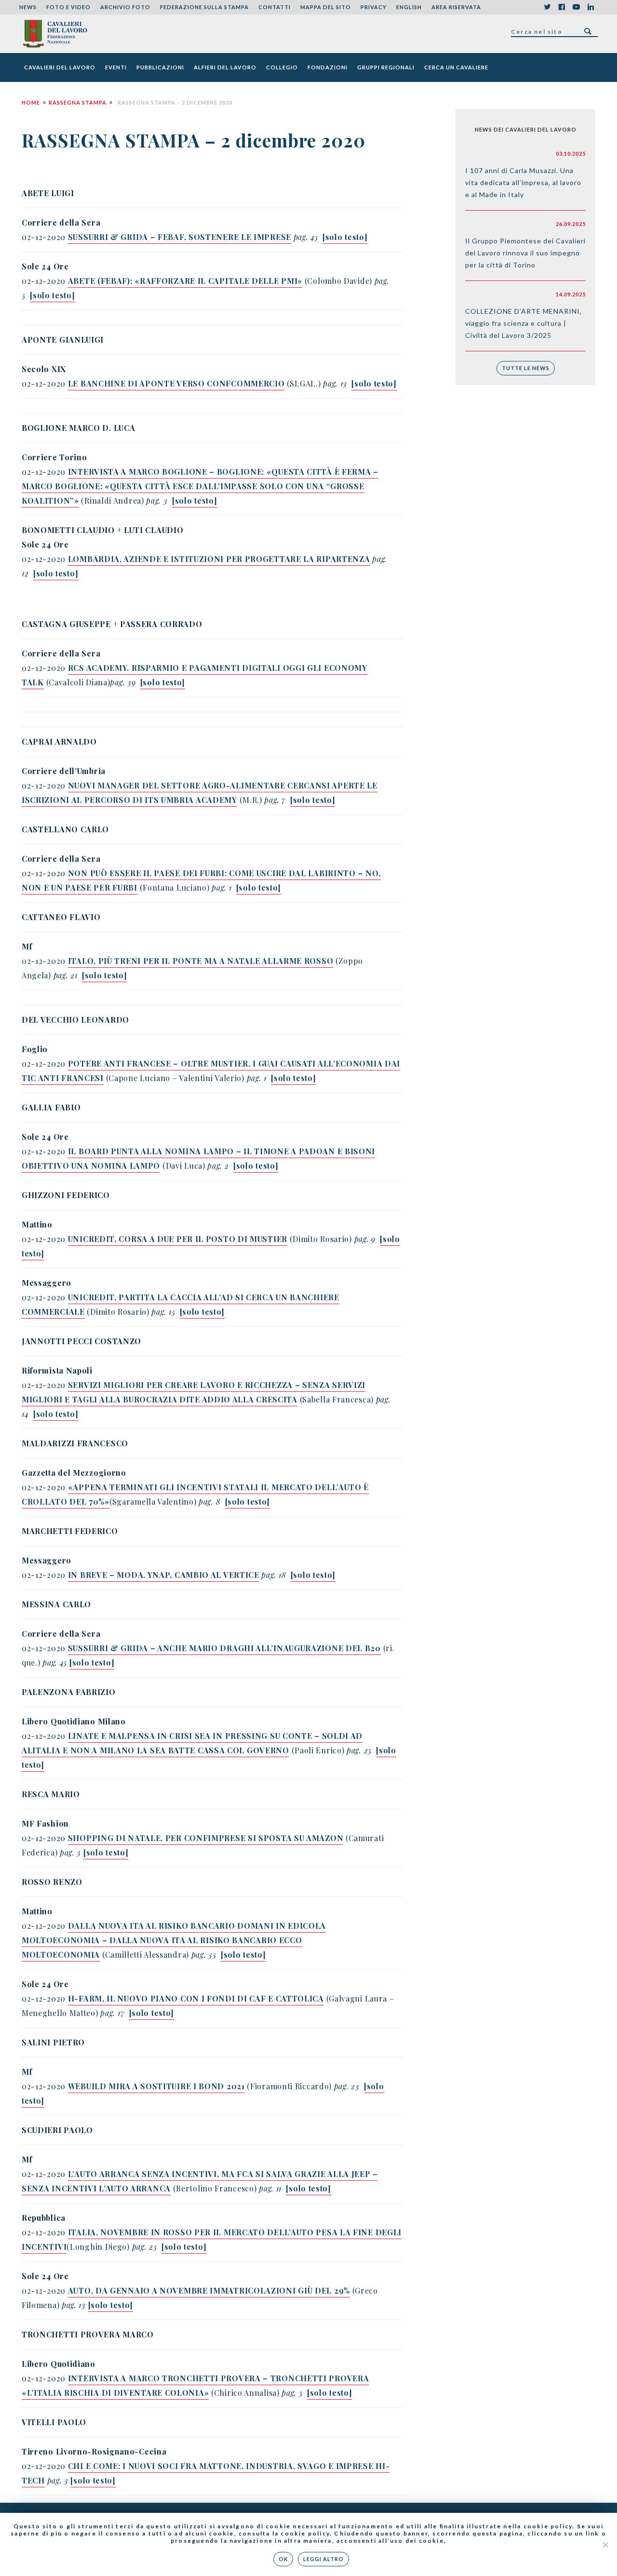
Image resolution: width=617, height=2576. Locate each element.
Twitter (547, 7)
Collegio (282, 67)
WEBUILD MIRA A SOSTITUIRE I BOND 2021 (156, 2086)
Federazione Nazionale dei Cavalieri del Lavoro (55, 34)
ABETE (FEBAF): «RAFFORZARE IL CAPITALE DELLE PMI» (185, 281)
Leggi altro (323, 2559)
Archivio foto (125, 7)
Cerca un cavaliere (456, 67)
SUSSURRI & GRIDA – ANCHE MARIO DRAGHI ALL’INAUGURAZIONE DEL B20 (224, 1648)
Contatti (275, 7)
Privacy (374, 7)
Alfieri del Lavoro (225, 67)
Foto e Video (68, 7)
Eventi (116, 67)
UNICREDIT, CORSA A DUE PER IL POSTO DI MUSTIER (178, 1239)
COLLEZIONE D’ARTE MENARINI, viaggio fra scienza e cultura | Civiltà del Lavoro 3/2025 (523, 323)
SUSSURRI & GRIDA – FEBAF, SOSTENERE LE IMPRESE (180, 237)
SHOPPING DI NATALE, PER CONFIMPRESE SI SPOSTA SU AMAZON (206, 1838)
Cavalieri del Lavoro (60, 67)
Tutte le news (526, 368)
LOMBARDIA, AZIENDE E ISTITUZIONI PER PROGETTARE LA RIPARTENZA (219, 559)
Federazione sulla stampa (204, 7)
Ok (283, 2559)
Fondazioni (328, 67)
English (409, 7)
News (28, 7)
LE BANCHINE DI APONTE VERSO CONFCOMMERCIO (176, 383)
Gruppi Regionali (386, 67)
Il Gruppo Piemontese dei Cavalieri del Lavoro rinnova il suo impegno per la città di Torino (525, 253)
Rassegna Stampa (78, 102)
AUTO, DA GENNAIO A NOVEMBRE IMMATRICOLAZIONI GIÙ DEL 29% (209, 2290)
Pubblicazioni (160, 67)
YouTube (576, 7)
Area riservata (456, 7)
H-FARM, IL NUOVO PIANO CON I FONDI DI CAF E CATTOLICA (196, 1998)
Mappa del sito (326, 7)
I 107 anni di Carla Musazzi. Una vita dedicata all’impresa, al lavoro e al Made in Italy (523, 182)
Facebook (562, 7)
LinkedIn (590, 7)
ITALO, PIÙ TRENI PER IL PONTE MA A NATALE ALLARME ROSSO (201, 961)
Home (31, 102)
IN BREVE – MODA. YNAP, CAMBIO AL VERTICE (164, 1575)
